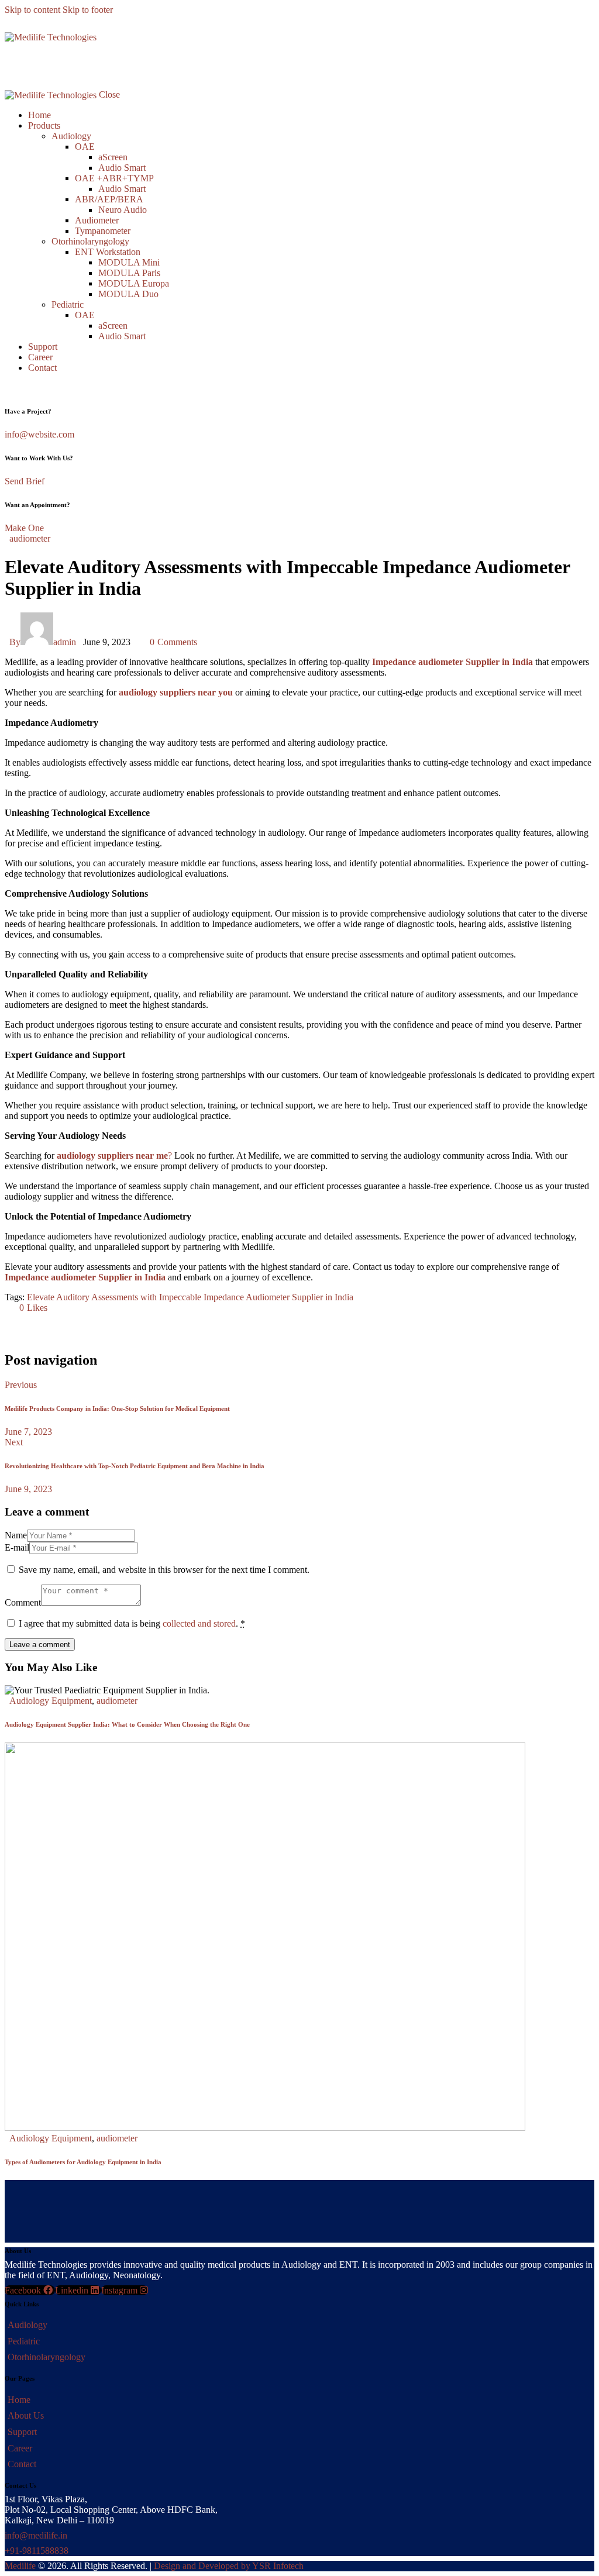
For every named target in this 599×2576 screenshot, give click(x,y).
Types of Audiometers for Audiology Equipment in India (83, 2162)
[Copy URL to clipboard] (117, 1327)
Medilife (20, 2566)
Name (16, 1535)
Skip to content (32, 10)
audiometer (30, 538)
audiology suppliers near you (176, 692)
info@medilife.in (36, 2535)
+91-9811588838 (37, 2551)
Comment (23, 1602)
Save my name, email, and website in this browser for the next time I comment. (164, 1570)
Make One (24, 528)
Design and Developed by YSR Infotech (229, 2566)
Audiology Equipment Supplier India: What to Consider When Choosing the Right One (127, 1724)
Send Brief (25, 481)
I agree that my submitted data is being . (132, 1623)
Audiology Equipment (51, 1701)
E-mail (17, 1547)
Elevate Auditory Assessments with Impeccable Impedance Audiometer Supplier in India (190, 1297)
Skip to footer (88, 10)
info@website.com (39, 434)
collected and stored (199, 1623)
